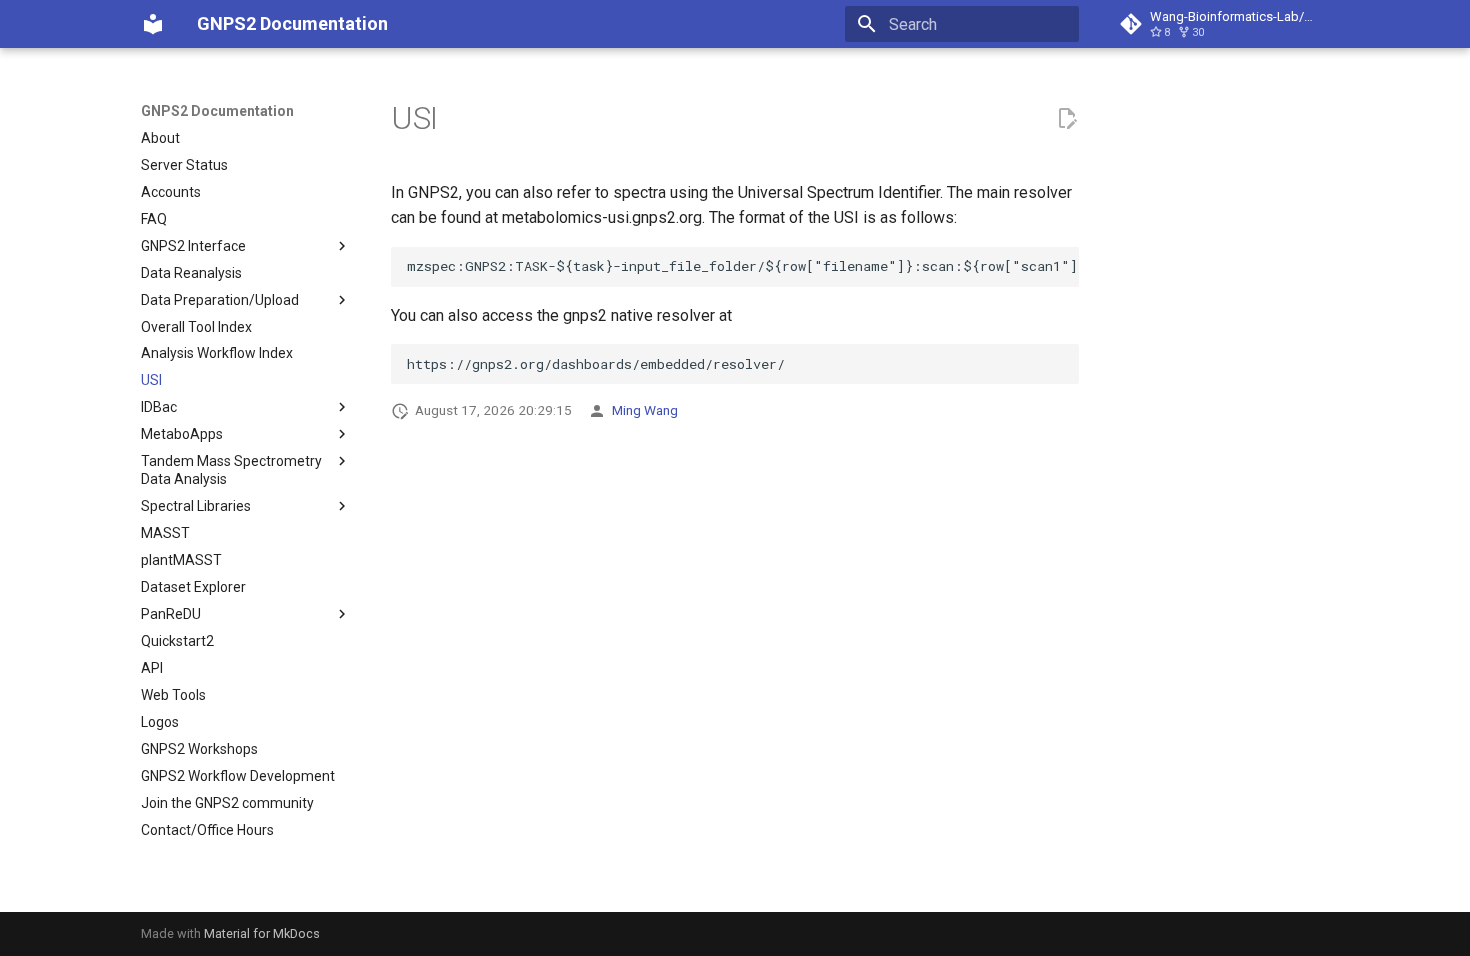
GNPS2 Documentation (217, 111)
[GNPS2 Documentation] (153, 24)
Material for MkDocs (262, 933)
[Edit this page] (1067, 119)
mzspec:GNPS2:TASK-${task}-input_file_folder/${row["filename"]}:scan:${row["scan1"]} (743, 266)
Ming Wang (645, 410)
